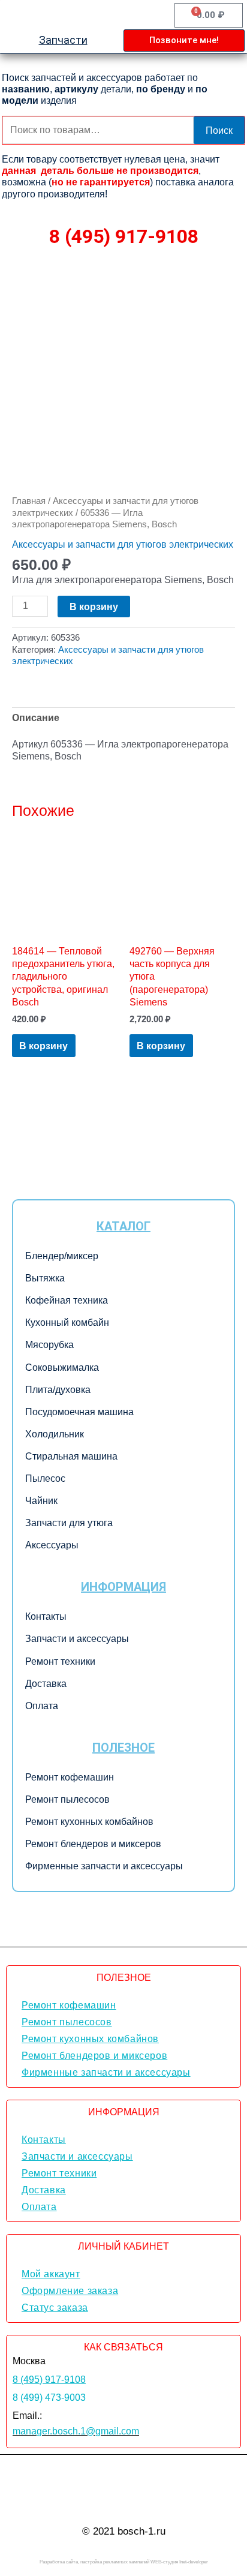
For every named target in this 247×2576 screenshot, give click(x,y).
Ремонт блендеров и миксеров (93, 1844)
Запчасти (63, 40)
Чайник (41, 1501)
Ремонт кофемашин (70, 1777)
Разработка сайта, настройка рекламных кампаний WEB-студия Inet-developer (124, 2562)
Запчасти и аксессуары (77, 1639)
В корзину (94, 607)
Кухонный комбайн (67, 1322)
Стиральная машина (71, 1456)
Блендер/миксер (62, 1256)
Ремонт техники (60, 1661)
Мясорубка (49, 1345)
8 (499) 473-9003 (49, 2398)
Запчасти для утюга (69, 1523)
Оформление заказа (70, 2291)
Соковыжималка (62, 1367)
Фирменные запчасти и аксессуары (104, 1866)
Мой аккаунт (51, 2274)
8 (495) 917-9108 (124, 236)
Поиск (219, 130)
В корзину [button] (43, 1046)
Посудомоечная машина (79, 1412)
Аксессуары (52, 1545)
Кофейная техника (67, 1300)
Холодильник (55, 1434)
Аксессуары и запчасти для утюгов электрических (123, 544)
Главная (29, 501)
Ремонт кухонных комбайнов (89, 1822)
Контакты (46, 1616)
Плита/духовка (58, 1390)
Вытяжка (45, 1278)
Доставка (46, 1684)
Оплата (42, 1706)
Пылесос (45, 1478)
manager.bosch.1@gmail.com (76, 2431)
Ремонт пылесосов (67, 1799)
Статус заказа (55, 2308)
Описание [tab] (36, 717)
